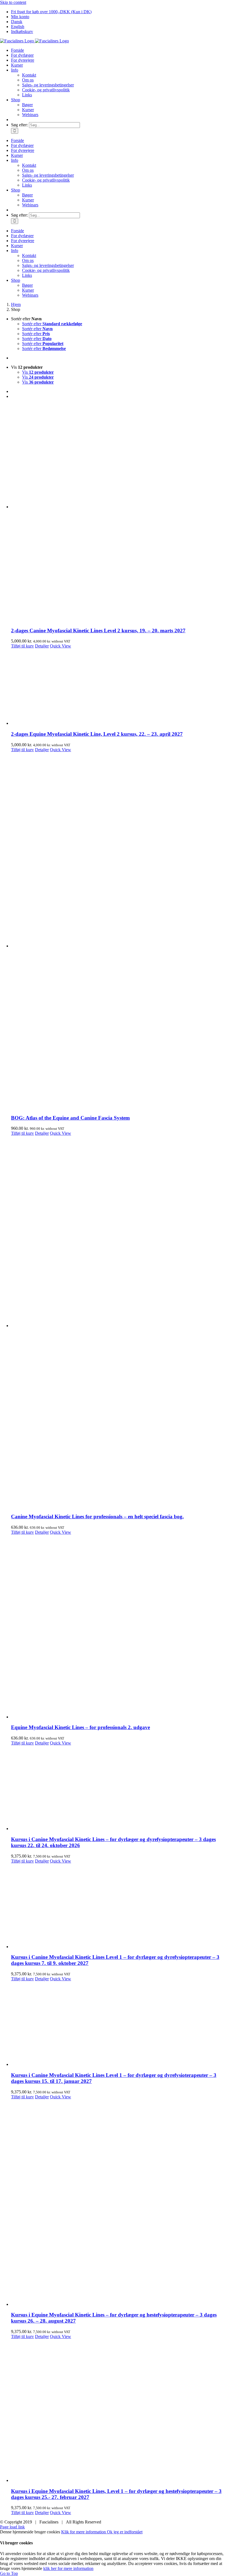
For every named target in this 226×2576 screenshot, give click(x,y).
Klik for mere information (84, 2532)
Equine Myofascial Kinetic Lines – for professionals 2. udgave (80, 1727)
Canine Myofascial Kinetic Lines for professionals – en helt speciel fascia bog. (97, 1517)
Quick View (60, 646)
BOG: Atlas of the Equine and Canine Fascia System (70, 1118)
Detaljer (42, 646)
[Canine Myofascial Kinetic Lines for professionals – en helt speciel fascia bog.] (119, 1322)
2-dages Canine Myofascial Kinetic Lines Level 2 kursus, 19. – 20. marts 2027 (98, 631)
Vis (38, 372)
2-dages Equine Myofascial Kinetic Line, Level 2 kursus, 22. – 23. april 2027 (97, 734)
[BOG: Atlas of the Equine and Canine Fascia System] (119, 931)
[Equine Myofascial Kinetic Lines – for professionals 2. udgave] (119, 1627)
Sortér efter (52, 324)
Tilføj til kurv (22, 646)
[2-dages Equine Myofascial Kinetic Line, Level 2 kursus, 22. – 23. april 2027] (119, 687)
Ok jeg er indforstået (125, 2532)
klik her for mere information (68, 2568)
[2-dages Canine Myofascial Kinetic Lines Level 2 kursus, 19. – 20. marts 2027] (119, 513)
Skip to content (13, 2)
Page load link (12, 2527)
